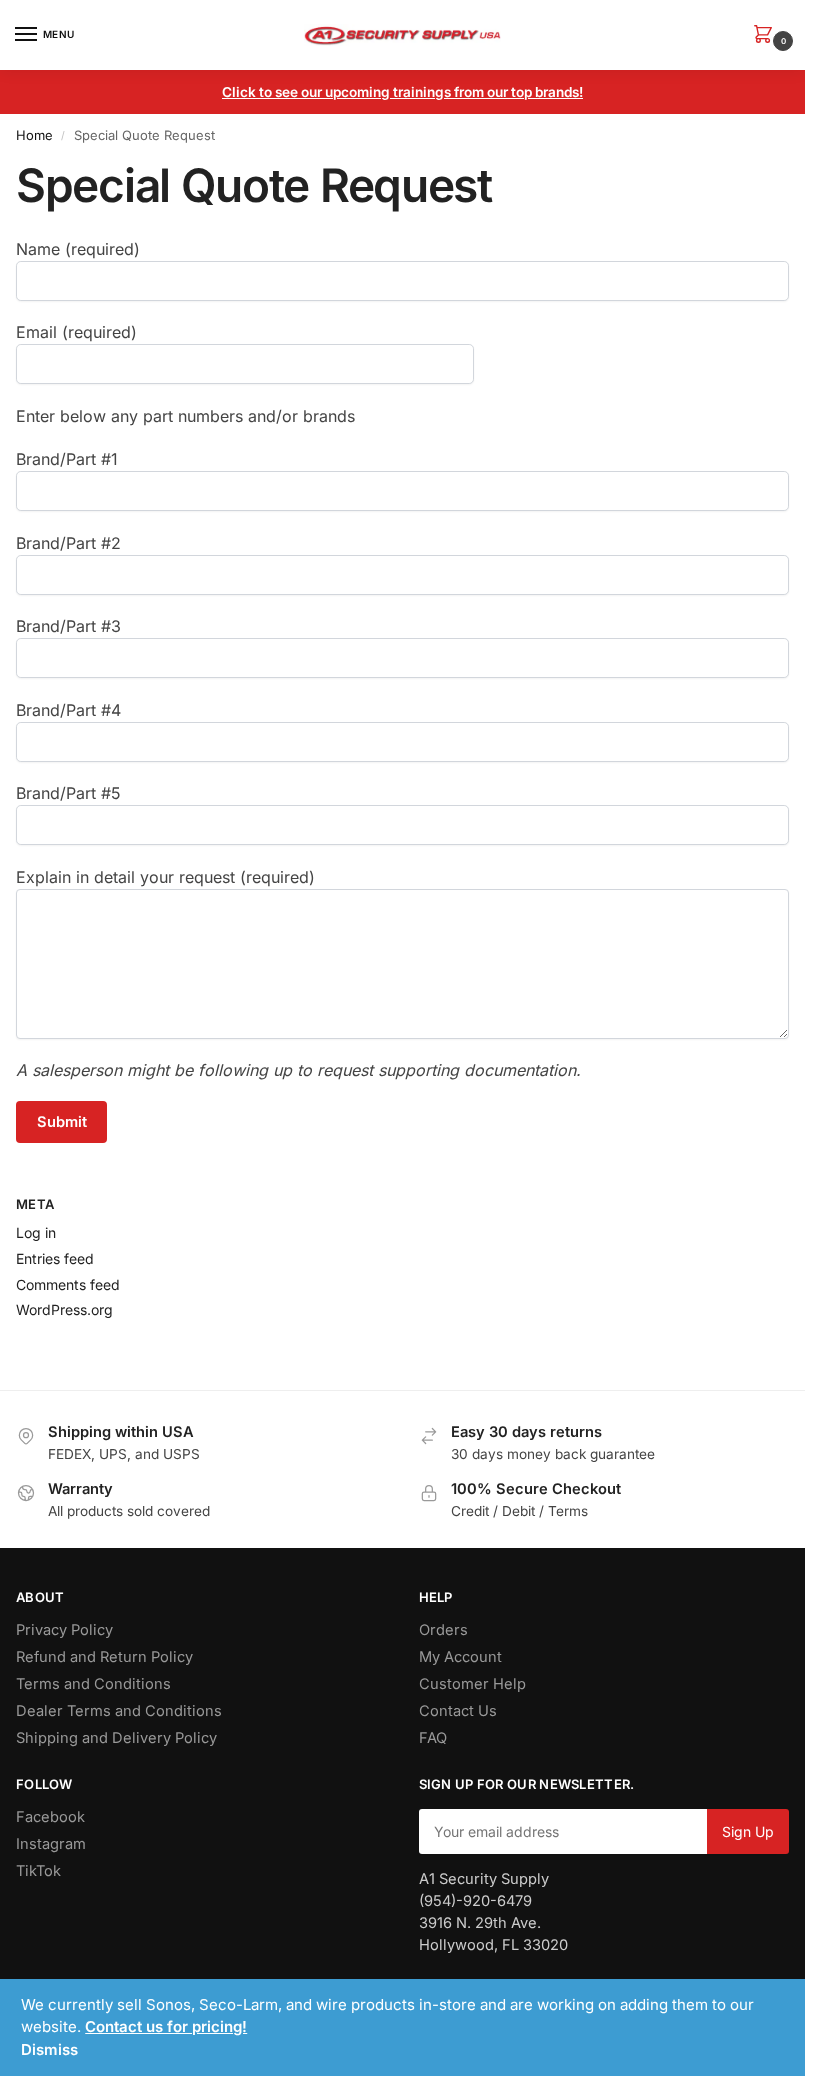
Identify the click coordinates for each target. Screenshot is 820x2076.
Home (34, 135)
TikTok (38, 1871)
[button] (767, 35)
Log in (36, 1232)
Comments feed (68, 1284)
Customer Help (472, 1684)
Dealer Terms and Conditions (119, 1711)
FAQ (433, 1738)
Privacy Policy (64, 1630)
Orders (443, 1630)
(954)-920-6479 (475, 1901)
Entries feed (55, 1258)
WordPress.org (64, 1309)
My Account (460, 1657)
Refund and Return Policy (104, 1657)
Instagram (51, 1844)
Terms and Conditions (93, 1684)
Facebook (50, 1817)
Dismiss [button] (49, 2049)
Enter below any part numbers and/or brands (185, 416)
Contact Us (458, 1711)
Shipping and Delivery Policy (116, 1738)
